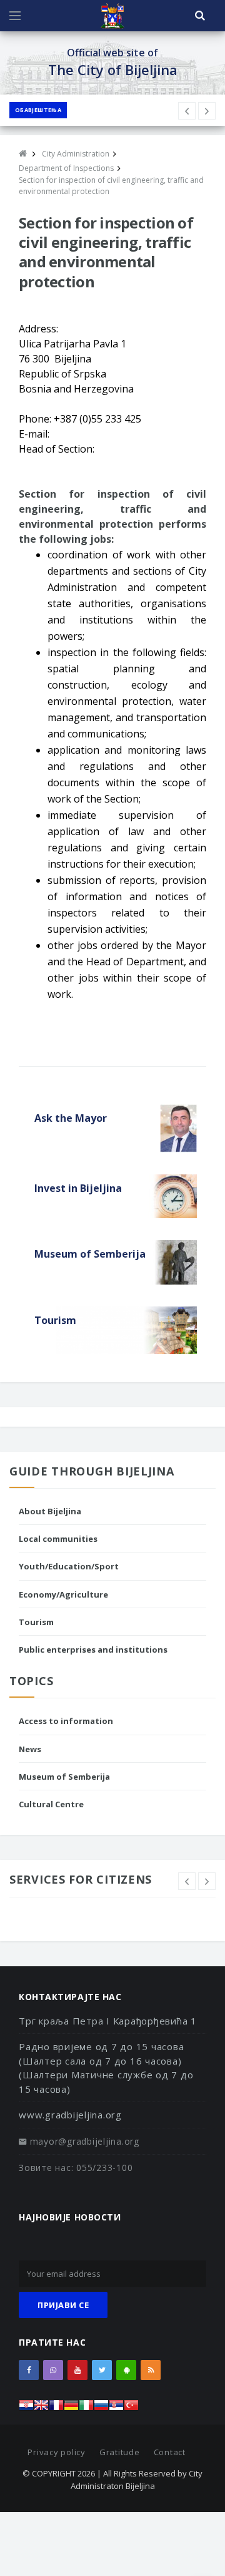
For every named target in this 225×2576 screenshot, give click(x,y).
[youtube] (77, 2370)
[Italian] (86, 2409)
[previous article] (207, 111)
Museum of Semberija (64, 1777)
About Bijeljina (50, 1511)
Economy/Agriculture (63, 1594)
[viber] (53, 2370)
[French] (56, 2409)
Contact (170, 2452)
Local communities (58, 1539)
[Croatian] (26, 2409)
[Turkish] (131, 2409)
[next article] (187, 111)
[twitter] (102, 2370)
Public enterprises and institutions (93, 1650)
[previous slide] (187, 1881)
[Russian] (101, 2409)
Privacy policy (57, 2452)
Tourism (36, 1622)
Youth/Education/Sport (69, 1566)
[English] (41, 2409)
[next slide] (207, 1881)
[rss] (151, 2370)
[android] (126, 2370)
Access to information (66, 1721)
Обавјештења (38, 110)
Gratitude (120, 2452)
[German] (71, 2409)
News (30, 1749)
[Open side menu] (15, 16)
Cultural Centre (51, 1804)
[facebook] (29, 2370)
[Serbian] (116, 2409)
